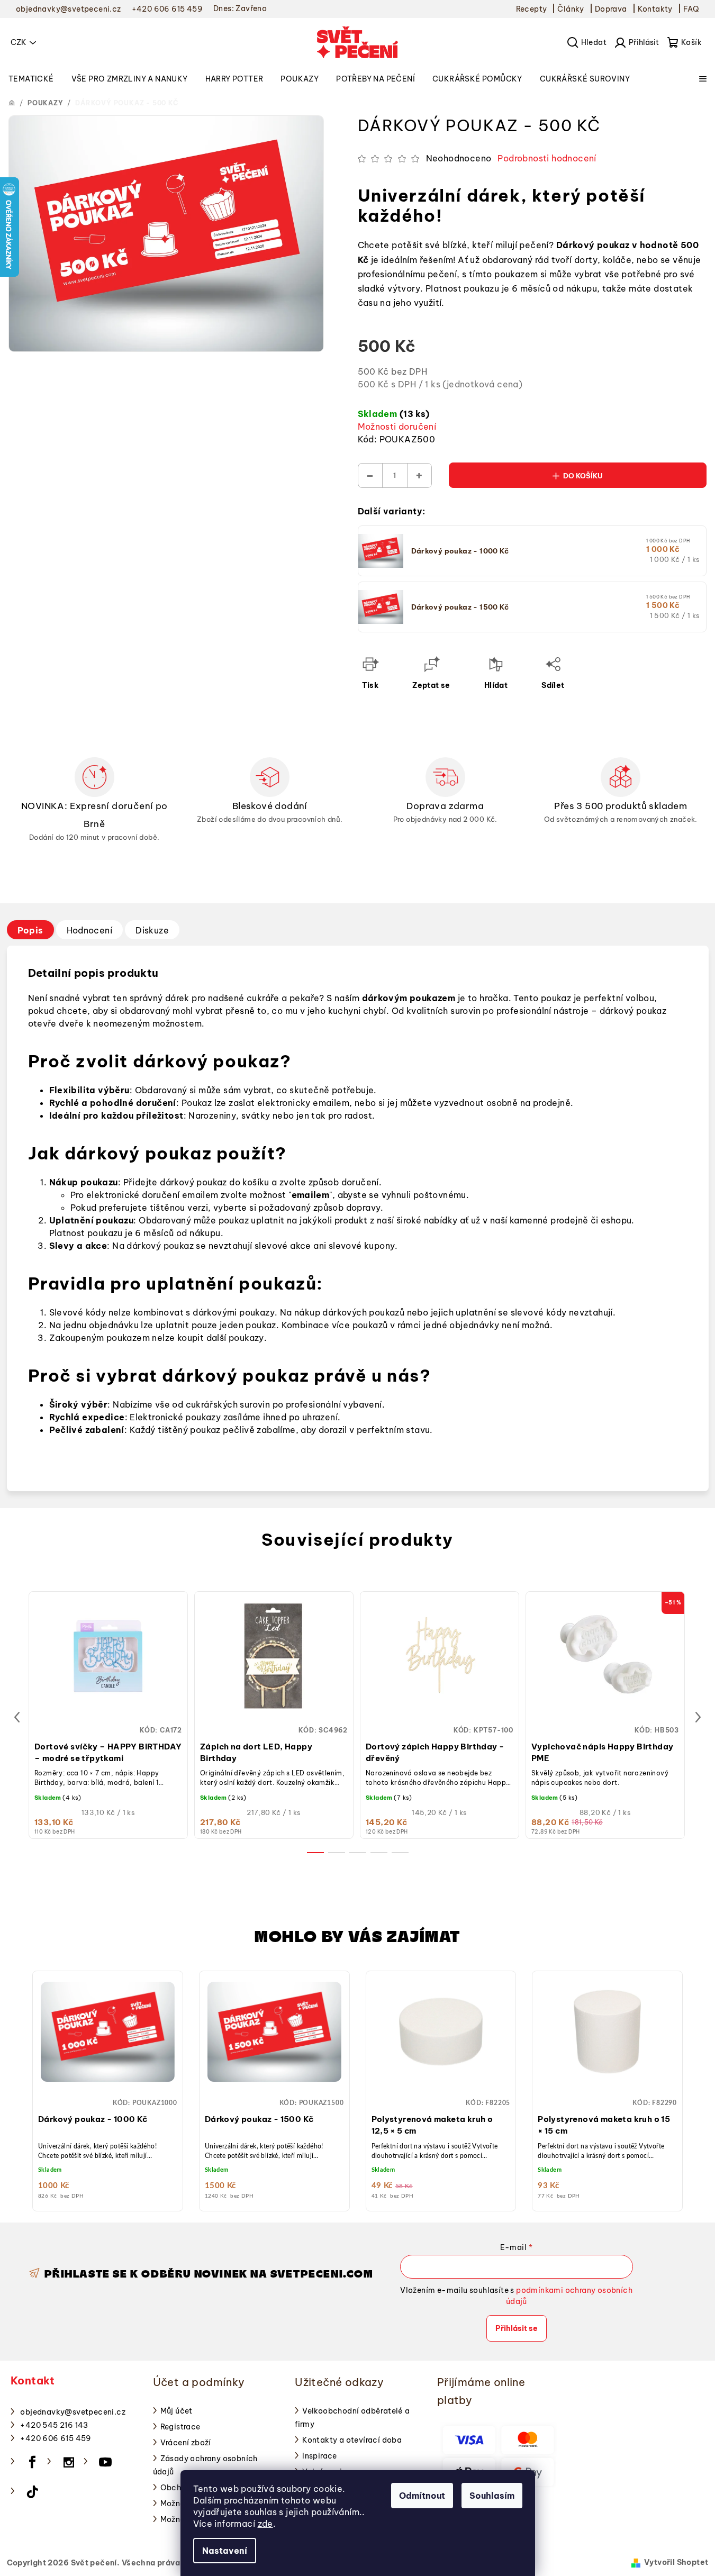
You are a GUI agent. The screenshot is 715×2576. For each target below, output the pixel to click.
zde (265, 2524)
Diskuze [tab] (152, 930)
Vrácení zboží (186, 2443)
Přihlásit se (517, 2328)
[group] (108, 2088)
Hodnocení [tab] (90, 930)
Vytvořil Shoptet (676, 2562)
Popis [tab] (30, 930)
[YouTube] (105, 2462)
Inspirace (320, 2456)
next (698, 1717)
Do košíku (583, 476)
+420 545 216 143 (54, 2425)
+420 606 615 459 (56, 2438)
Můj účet (177, 2411)
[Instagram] (69, 2462)
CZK (19, 42)
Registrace (180, 2427)
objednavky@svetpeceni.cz (73, 2412)
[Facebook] (32, 2462)
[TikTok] (32, 2492)
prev (17, 1717)
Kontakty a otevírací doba (352, 2440)
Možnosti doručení (397, 427)
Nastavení (225, 2551)
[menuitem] (31, 79)
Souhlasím (492, 2496)
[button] (108, 2082)
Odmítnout (422, 2496)
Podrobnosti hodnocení (547, 158)
